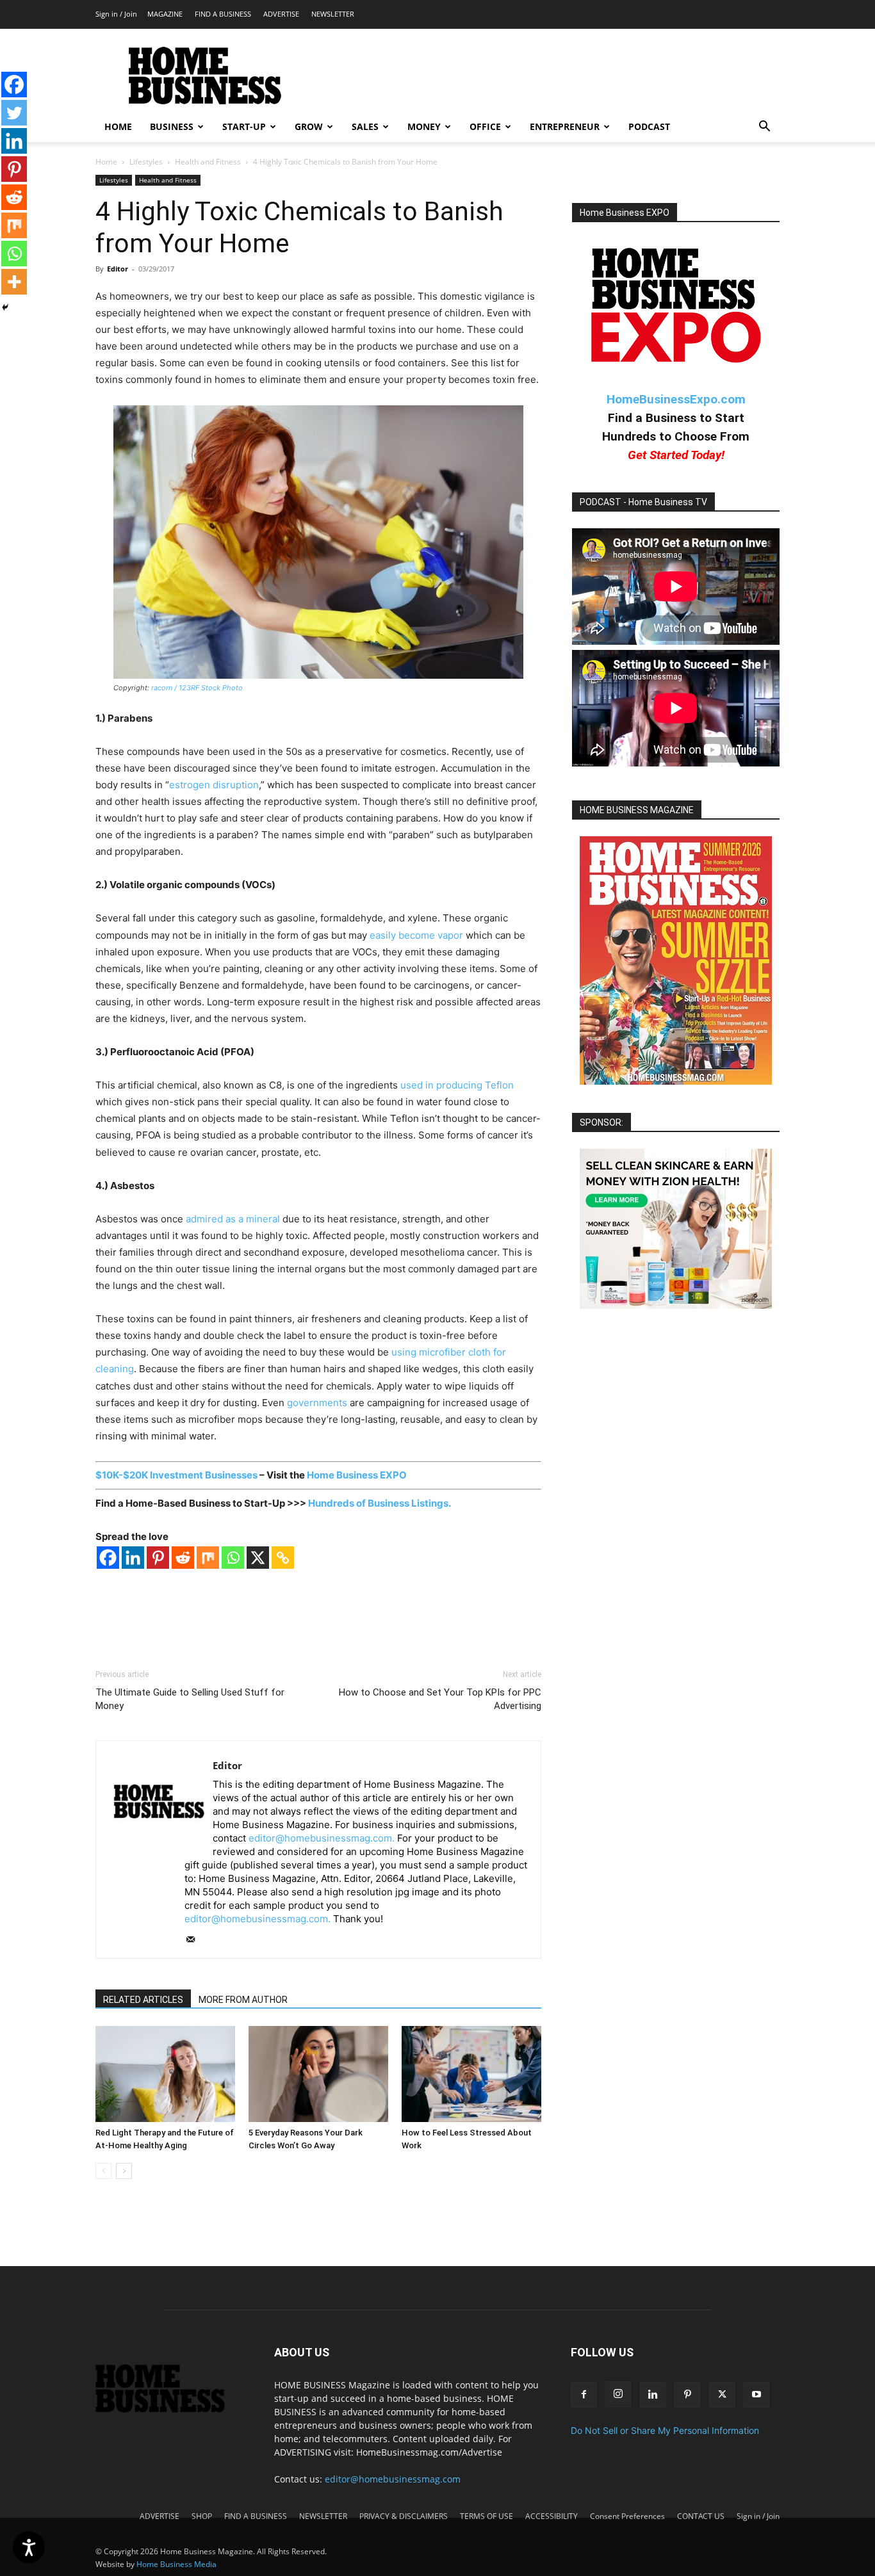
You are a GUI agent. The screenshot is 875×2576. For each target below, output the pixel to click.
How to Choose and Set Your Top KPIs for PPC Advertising (440, 1699)
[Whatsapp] (233, 1558)
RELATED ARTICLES (143, 2000)
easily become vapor (416, 935)
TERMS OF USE (487, 2516)
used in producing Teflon (457, 1085)
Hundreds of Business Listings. (380, 1503)
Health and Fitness (208, 162)
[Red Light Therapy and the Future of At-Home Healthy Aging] (165, 2074)
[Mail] (195, 1940)
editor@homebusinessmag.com (393, 2479)
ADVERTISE (281, 14)
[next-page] (124, 2171)
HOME (118, 126)
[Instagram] (618, 2394)
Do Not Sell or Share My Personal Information (665, 2430)
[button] (764, 128)
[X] (258, 1558)
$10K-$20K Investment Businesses (176, 1475)
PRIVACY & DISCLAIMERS (404, 2516)
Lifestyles (146, 162)
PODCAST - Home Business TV (643, 502)
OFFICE (485, 126)
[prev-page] (103, 2171)
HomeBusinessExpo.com (676, 399)
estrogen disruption (214, 785)
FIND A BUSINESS (223, 14)
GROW (309, 126)
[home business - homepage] (169, 2409)
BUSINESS (172, 126)
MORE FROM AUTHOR (243, 2000)
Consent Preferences (627, 2516)
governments (317, 1403)
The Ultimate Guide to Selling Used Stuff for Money (190, 1699)
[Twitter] (14, 113)
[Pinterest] (158, 1558)
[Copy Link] (283, 1558)
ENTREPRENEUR (565, 126)
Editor (118, 269)
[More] (14, 282)
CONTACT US (701, 2516)
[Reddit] (183, 1558)
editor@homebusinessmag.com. (322, 1838)
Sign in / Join (116, 14)
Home (106, 162)
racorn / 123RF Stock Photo (197, 688)
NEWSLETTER (333, 14)
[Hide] (5, 307)
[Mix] (208, 1558)
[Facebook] (108, 1558)
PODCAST (649, 126)
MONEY (424, 126)
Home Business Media (176, 2564)
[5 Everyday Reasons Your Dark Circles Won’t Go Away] (318, 2074)
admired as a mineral (233, 1219)
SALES (365, 126)
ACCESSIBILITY (552, 2516)
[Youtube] (756, 2395)
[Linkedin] (133, 1558)
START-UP (244, 126)
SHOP (202, 2516)
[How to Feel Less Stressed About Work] (471, 2074)
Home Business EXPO (357, 1475)
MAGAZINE (165, 14)
